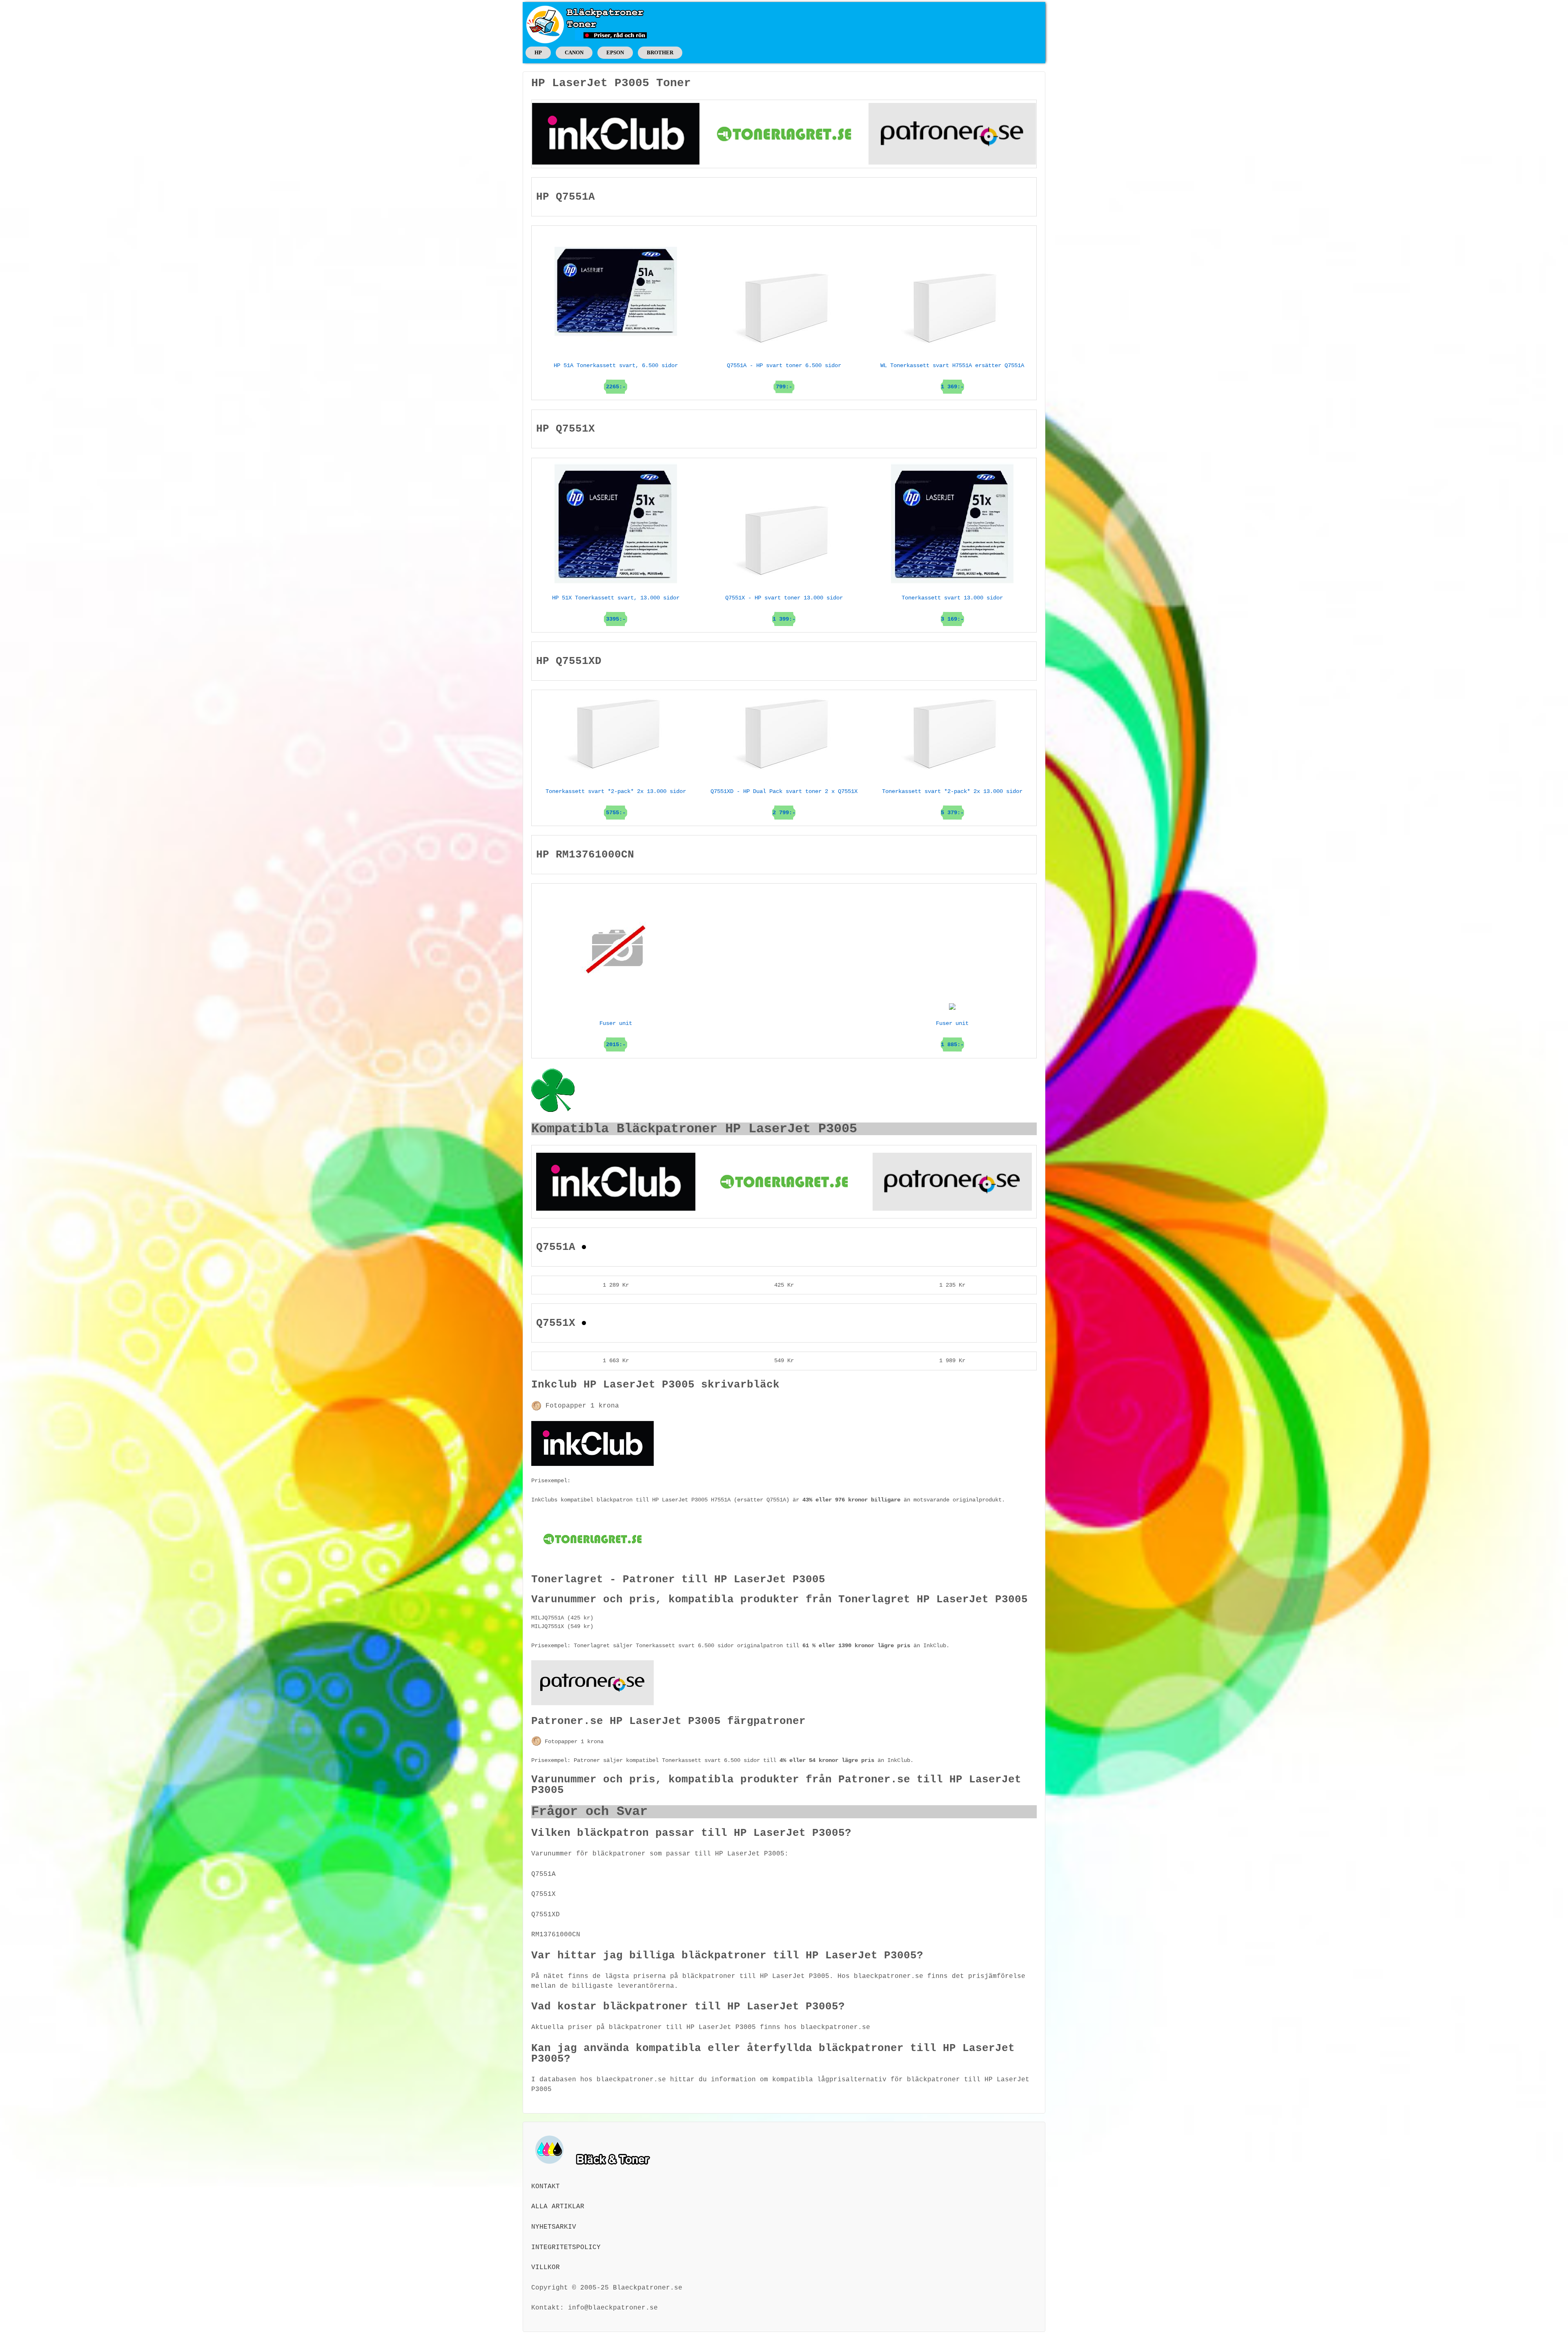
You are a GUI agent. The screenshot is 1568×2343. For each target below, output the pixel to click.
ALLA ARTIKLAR (558, 2207)
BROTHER (660, 52)
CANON (574, 52)
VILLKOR (546, 2267)
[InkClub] (616, 134)
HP (538, 52)
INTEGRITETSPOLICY (566, 2247)
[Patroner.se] (952, 134)
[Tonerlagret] (784, 134)
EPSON (615, 52)
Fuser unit (952, 1034)
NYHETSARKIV (554, 2227)
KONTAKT (546, 2187)
